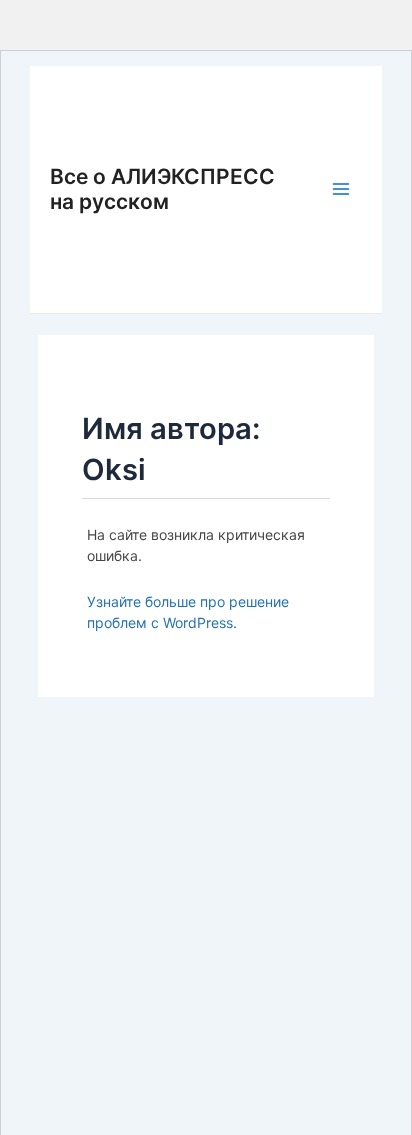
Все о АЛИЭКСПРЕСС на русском (162, 189)
